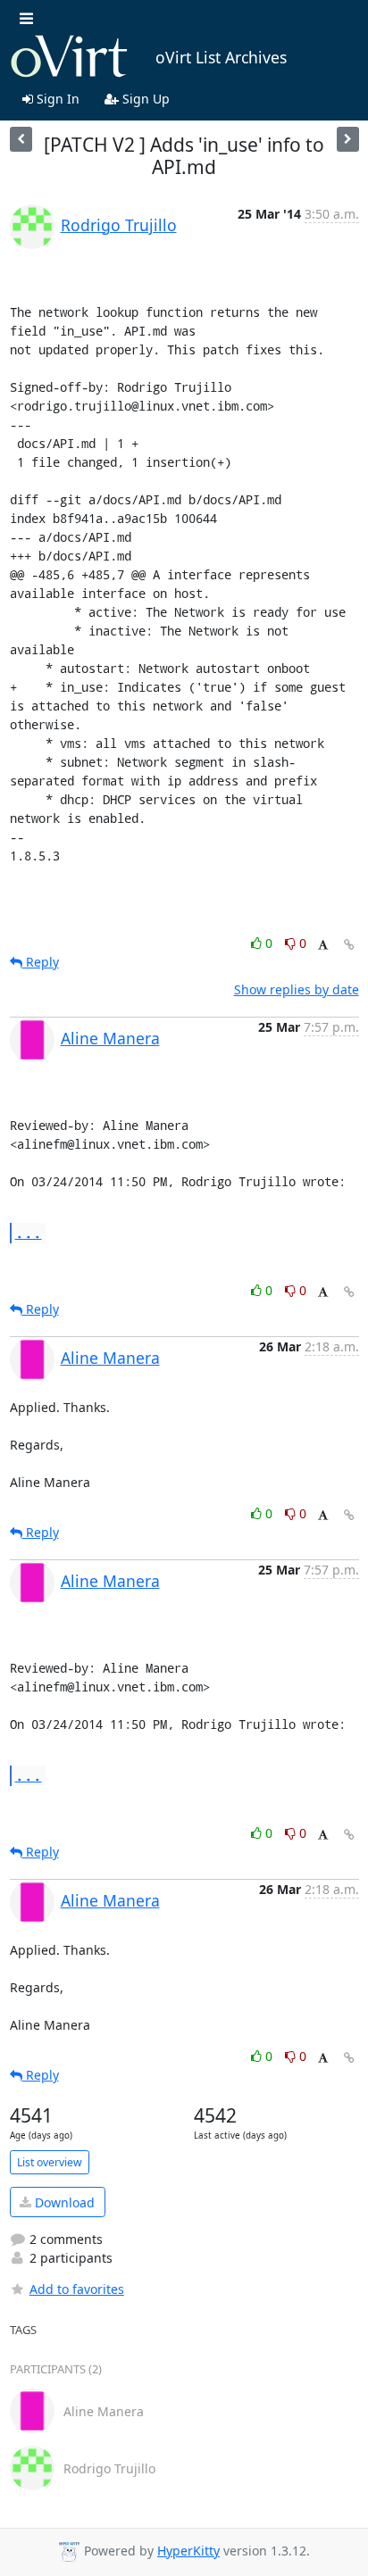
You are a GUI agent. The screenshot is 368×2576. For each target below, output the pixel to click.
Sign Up (144, 99)
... (29, 1232)
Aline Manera (110, 1038)
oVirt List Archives (221, 57)
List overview (50, 2162)
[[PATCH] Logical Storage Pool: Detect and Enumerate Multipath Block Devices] (21, 139)
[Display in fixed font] (323, 946)
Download (63, 2202)
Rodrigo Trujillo (119, 225)
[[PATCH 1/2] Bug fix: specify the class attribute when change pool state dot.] (348, 139)
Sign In (56, 99)
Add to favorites (77, 2289)
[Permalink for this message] (349, 945)
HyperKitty (188, 2551)
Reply (41, 962)
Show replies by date (297, 989)
